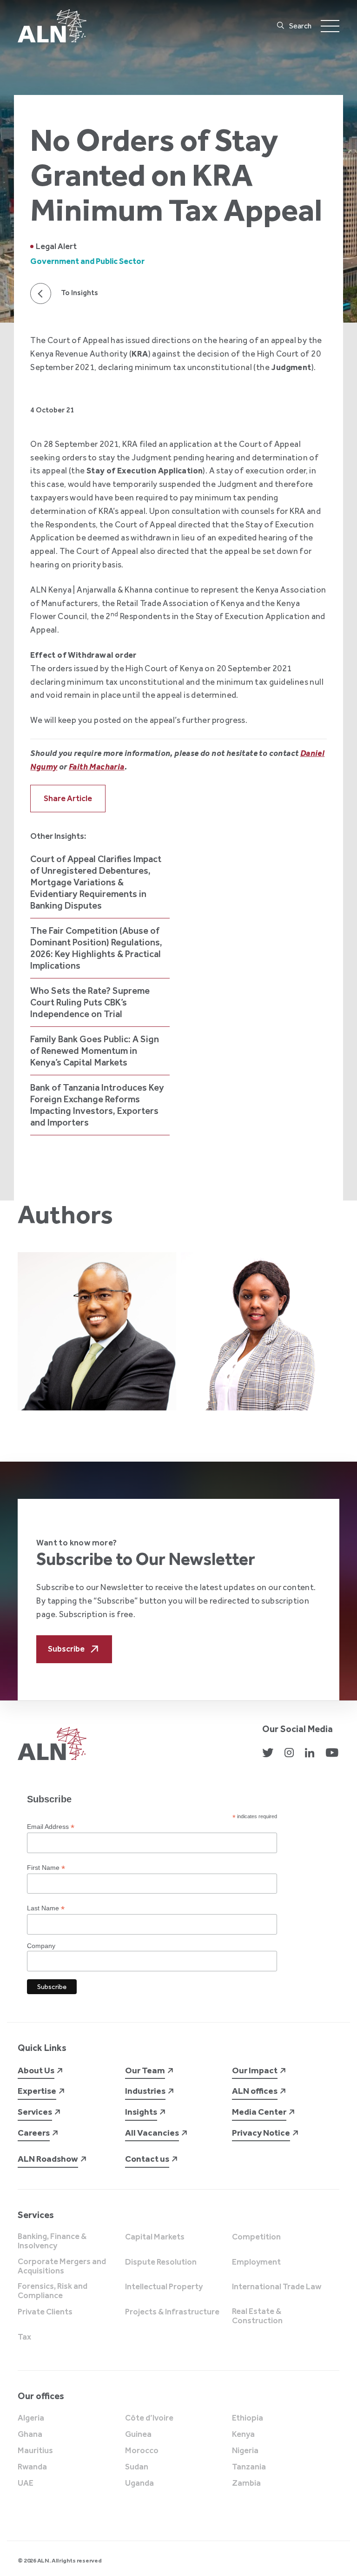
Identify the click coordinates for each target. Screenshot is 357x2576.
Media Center (259, 2112)
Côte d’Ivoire (149, 2418)
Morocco (142, 2451)
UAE (26, 2483)
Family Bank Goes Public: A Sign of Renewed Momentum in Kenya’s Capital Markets (95, 1051)
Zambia (246, 2483)
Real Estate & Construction (257, 2316)
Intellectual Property (164, 2287)
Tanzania (249, 2467)
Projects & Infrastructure (172, 2312)
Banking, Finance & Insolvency (52, 2241)
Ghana (30, 2434)
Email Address (51, 1827)
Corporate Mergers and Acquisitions (62, 2266)
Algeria (31, 2418)
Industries (145, 2091)
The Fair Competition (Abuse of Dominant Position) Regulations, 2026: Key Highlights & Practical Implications (96, 948)
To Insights (79, 293)
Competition (256, 2237)
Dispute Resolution (161, 2262)
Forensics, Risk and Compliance (53, 2291)
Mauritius (35, 2451)
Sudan (137, 2467)
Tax (24, 2337)
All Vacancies (152, 2133)
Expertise (37, 2091)
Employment (256, 2262)
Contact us (147, 2159)
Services (35, 2112)
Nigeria (245, 2451)
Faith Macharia (97, 767)
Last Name (46, 1908)
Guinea (138, 2434)
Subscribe (66, 1649)
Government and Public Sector (87, 261)
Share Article (68, 798)
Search (300, 26)
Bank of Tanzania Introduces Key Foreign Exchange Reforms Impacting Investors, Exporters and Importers (97, 1105)
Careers (34, 2133)
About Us (36, 2070)
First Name (46, 1868)
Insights (141, 2112)
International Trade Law (277, 2287)
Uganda (139, 2483)
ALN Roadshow (48, 2159)
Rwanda (32, 2467)
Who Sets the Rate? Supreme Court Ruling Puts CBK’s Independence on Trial (90, 1002)
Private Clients (45, 2312)
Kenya (243, 2434)
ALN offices (255, 2091)
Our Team (145, 2070)
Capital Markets (155, 2237)
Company (41, 1946)
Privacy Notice (261, 2133)
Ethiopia (248, 2418)
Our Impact (255, 2070)
